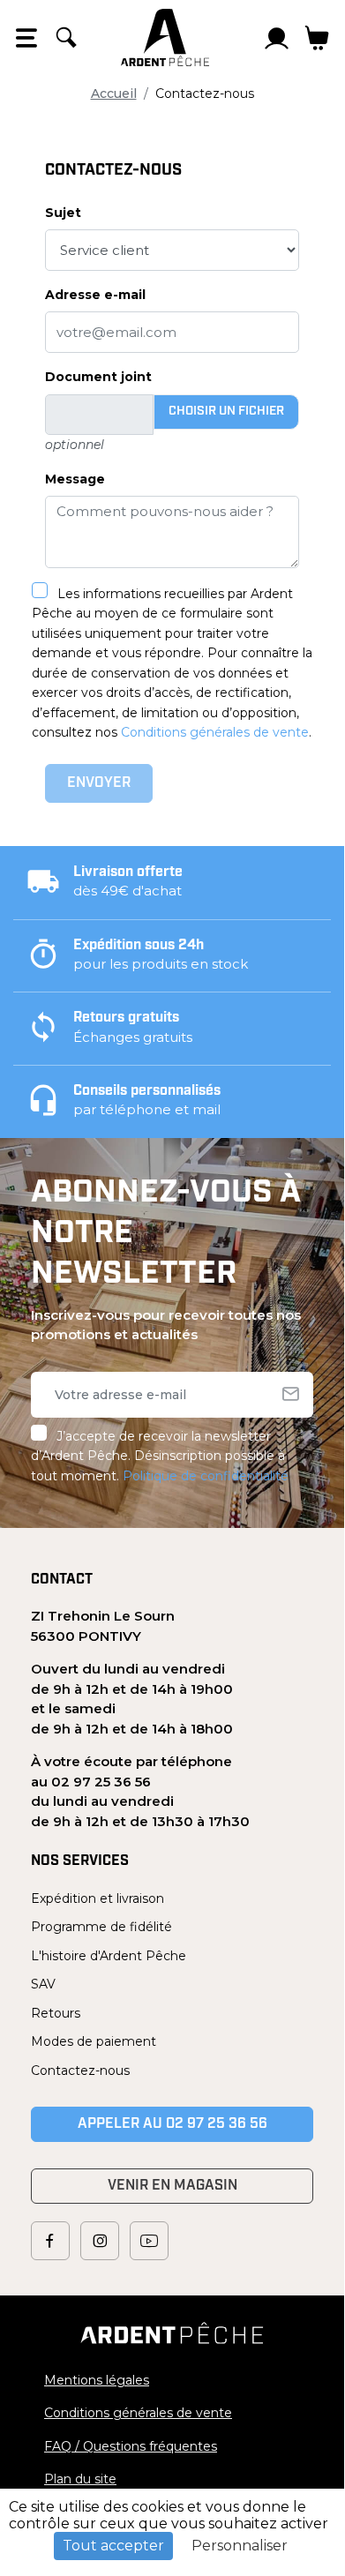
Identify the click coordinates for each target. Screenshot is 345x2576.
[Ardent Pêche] (165, 37)
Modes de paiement (94, 2041)
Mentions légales (97, 2380)
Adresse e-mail (95, 295)
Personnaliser (240, 2546)
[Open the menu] (26, 38)
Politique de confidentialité (206, 1476)
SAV (43, 1984)
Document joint (98, 377)
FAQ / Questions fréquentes (131, 2446)
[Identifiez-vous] (277, 38)
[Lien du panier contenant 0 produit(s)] (317, 38)
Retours (56, 2013)
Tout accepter (113, 2546)
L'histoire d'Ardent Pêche (109, 1956)
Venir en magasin (172, 2186)
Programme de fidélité (101, 1927)
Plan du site (80, 2479)
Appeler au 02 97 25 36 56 (172, 2124)
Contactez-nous (80, 2071)
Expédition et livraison (97, 1898)
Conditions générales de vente (215, 732)
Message (75, 479)
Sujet (63, 213)
